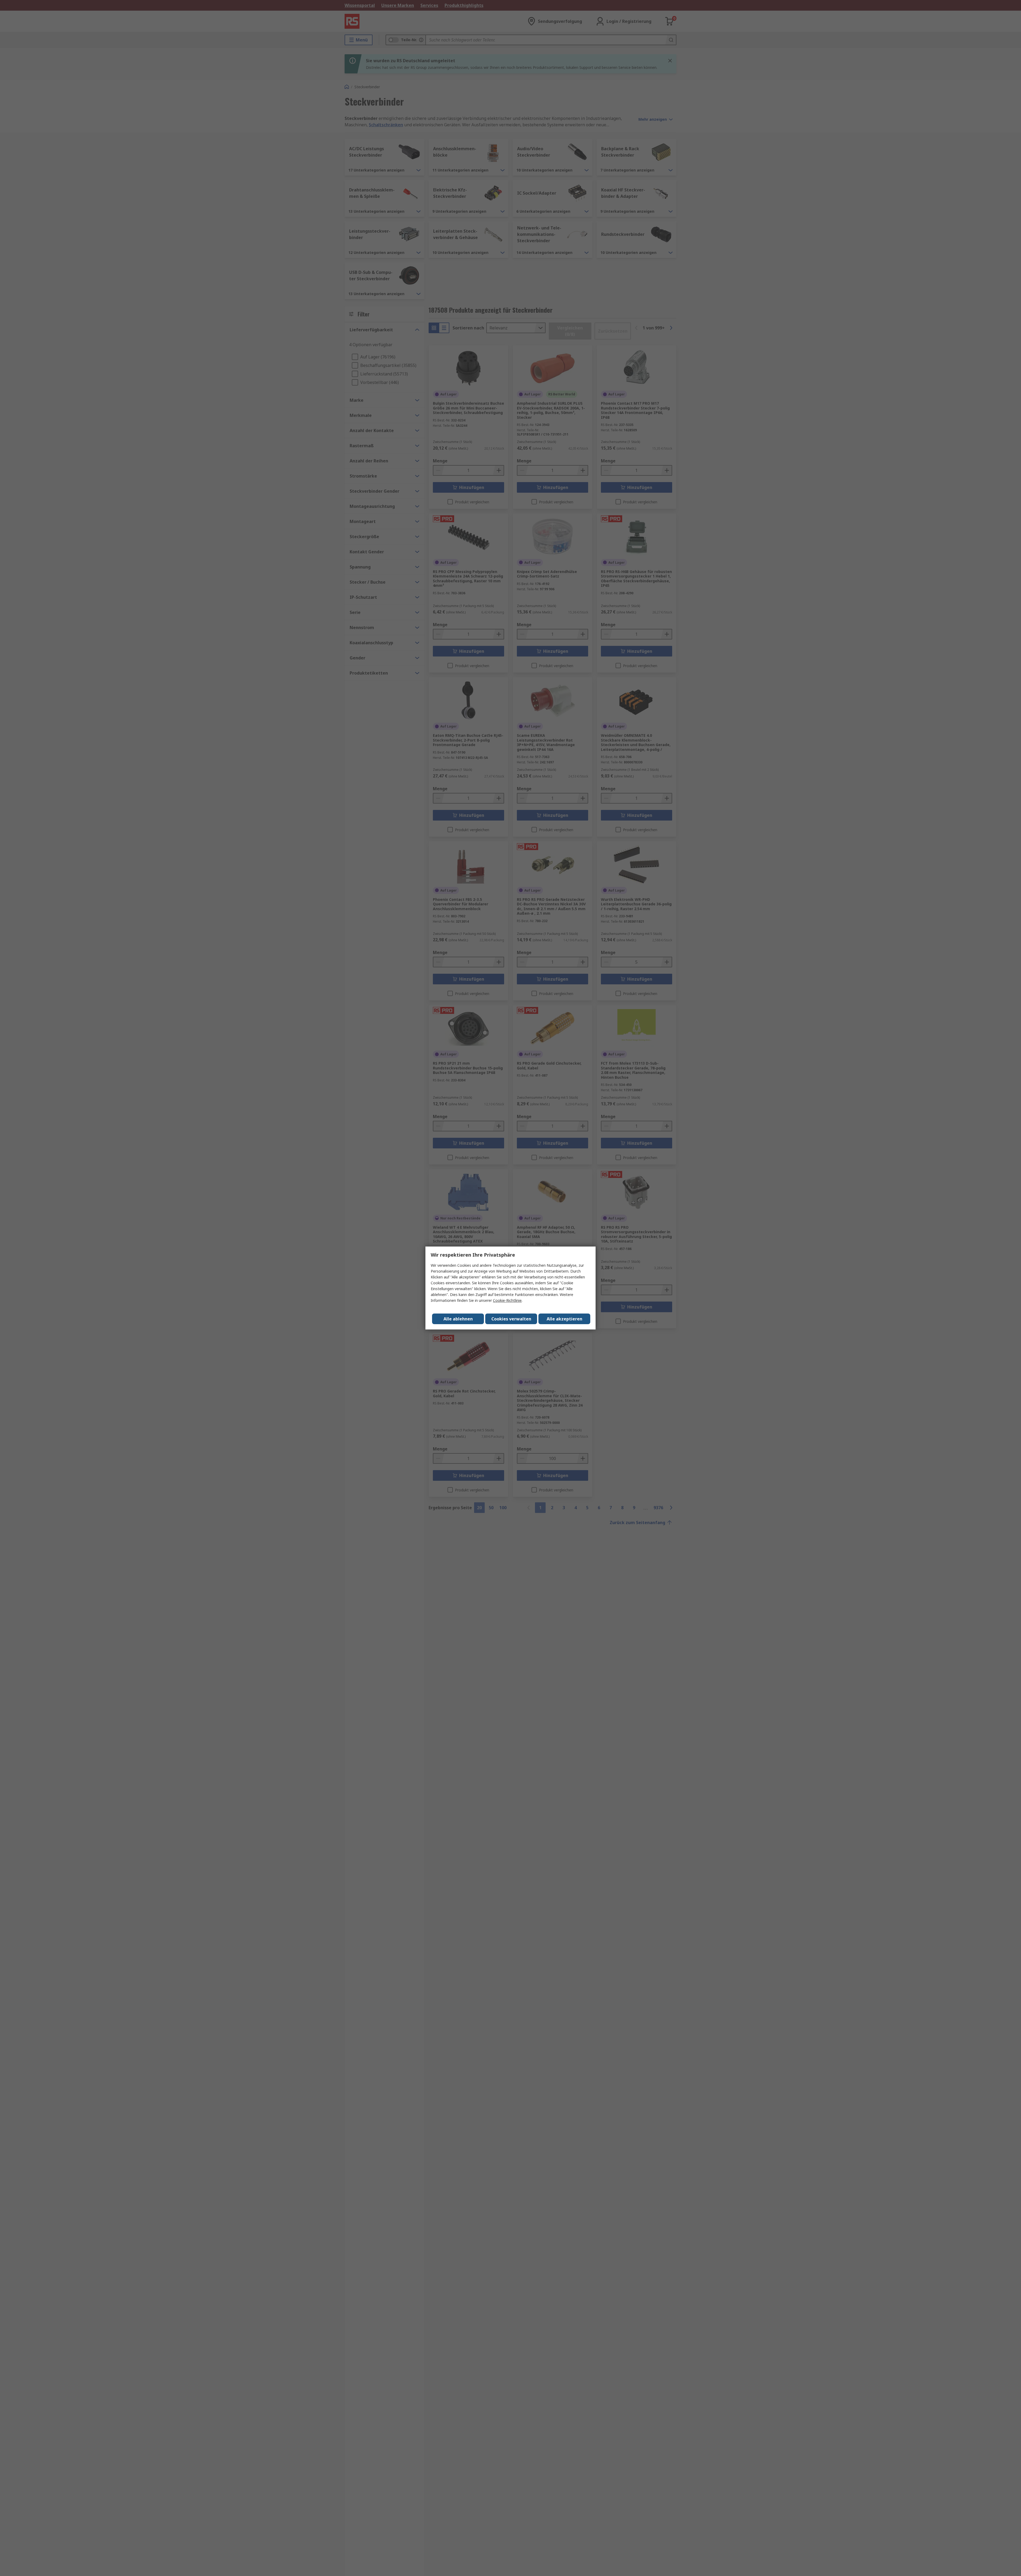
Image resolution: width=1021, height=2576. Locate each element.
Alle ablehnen (458, 1319)
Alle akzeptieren (564, 1319)
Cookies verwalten (511, 1319)
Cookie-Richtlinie (507, 1300)
